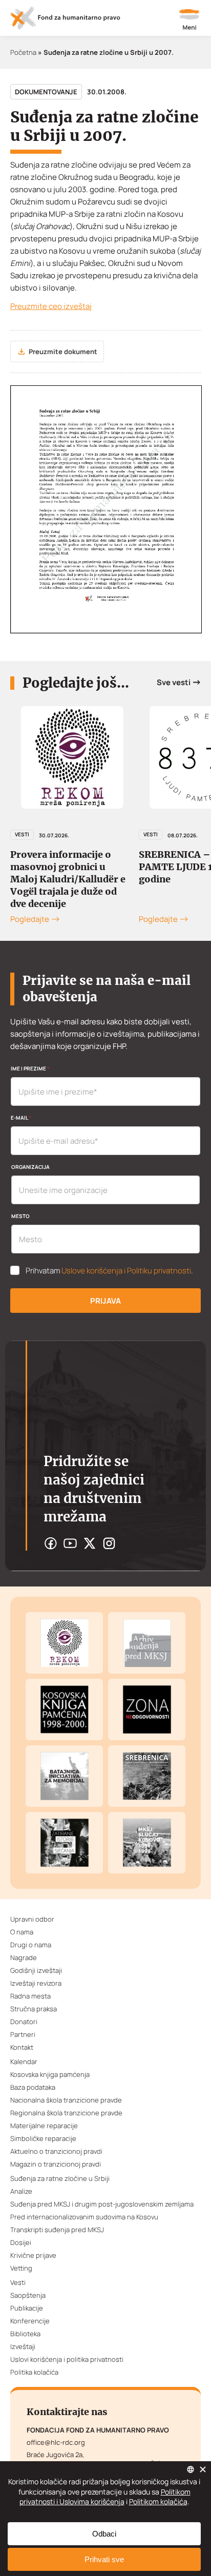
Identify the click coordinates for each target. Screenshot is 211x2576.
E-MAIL (21, 1118)
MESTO (20, 1216)
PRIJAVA (105, 1301)
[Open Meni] (189, 20)
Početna (23, 52)
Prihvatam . (109, 1271)
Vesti (22, 834)
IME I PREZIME (30, 1068)
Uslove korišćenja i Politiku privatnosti (126, 1271)
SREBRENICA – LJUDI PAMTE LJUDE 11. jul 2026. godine (72, 867)
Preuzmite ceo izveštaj (51, 306)
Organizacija (30, 1167)
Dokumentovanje (46, 92)
